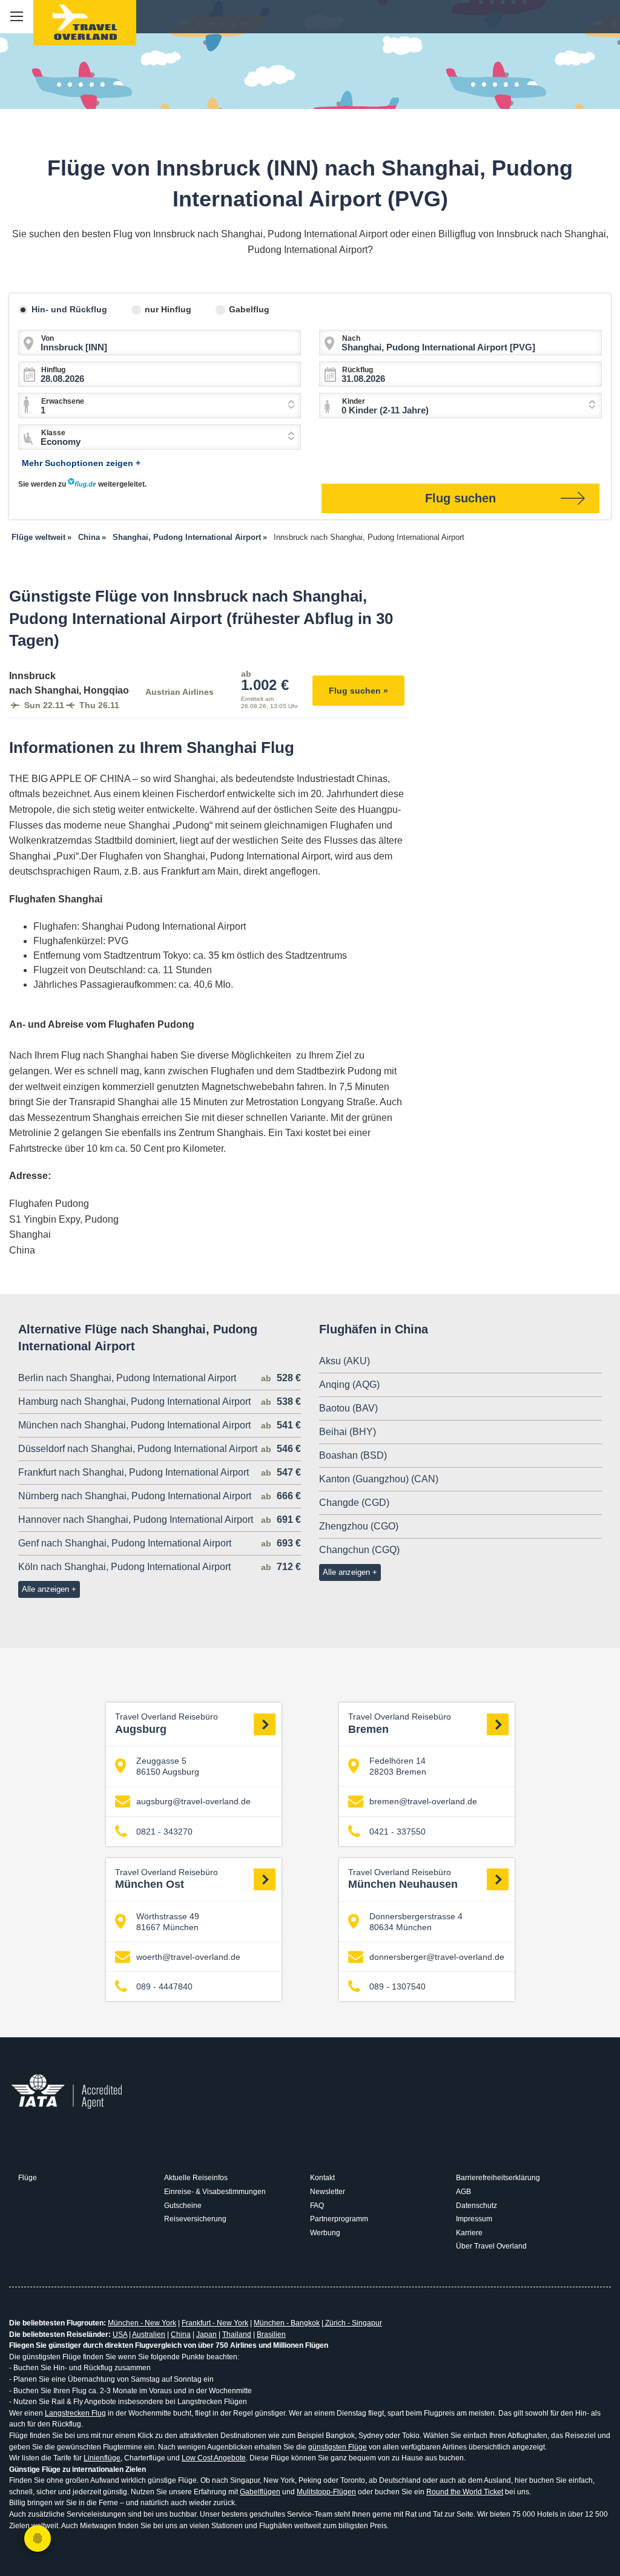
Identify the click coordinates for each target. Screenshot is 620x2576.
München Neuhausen (403, 1879)
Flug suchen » (358, 691)
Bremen (400, 1724)
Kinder (354, 401)
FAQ (317, 2206)
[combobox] (160, 406)
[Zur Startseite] (85, 23)
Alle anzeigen (45, 1589)
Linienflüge (102, 2458)
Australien (149, 2334)
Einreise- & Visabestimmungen (215, 2192)
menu (17, 17)
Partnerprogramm (339, 2219)
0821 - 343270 (164, 1832)
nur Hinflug (168, 309)
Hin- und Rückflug (69, 309)
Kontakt (322, 2178)
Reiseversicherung (195, 2219)
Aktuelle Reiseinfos (196, 2178)
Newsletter (328, 2192)
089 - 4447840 (164, 1986)
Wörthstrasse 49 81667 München (168, 1922)
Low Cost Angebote (214, 2458)
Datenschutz (477, 2206)
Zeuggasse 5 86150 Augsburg (168, 1766)
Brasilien (271, 2334)
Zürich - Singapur (353, 2323)
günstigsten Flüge (338, 2447)
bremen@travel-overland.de (423, 1801)
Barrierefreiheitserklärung (498, 2178)
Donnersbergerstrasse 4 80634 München (416, 1922)
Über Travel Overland (491, 2246)
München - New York (142, 2323)
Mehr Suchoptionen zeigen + (81, 463)
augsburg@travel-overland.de (193, 1801)
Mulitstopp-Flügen (326, 2492)
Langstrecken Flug (75, 2413)
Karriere (469, 2233)
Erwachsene (63, 401)
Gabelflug (249, 309)
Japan (206, 2334)
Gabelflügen (260, 2492)
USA (120, 2334)
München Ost (167, 1879)
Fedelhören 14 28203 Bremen (398, 1766)
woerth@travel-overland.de (188, 1957)
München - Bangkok (287, 2323)
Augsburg (167, 1724)
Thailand (237, 2334)
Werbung (325, 2233)
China (181, 2334)
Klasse (53, 433)
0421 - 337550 (397, 1832)
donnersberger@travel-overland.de (437, 1957)
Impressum (474, 2219)
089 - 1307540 (397, 1986)
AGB (463, 2192)
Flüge (28, 2178)
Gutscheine (183, 2206)
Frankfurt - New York (215, 2323)
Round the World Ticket (465, 2492)
